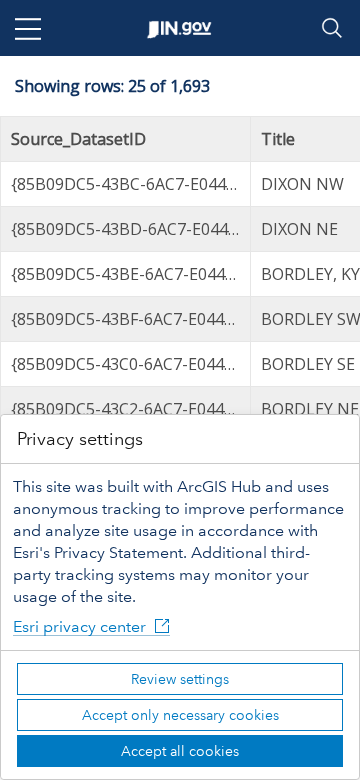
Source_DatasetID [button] (78, 139)
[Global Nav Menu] (28, 28)
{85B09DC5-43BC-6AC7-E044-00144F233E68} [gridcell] (131, 184)
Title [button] (278, 139)
